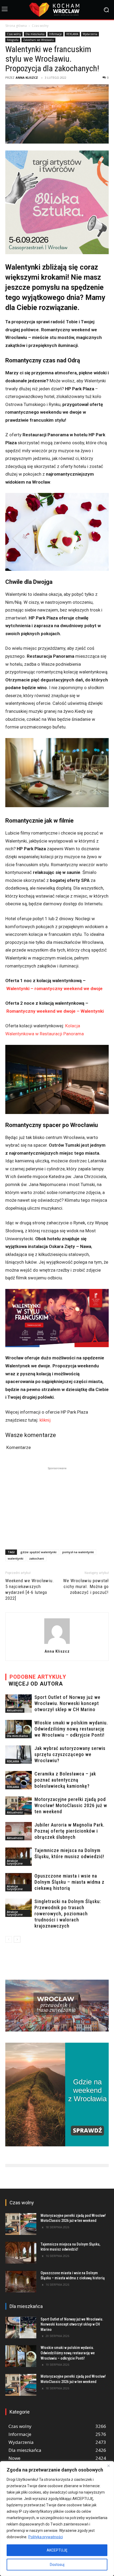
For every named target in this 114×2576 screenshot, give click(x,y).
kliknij (45, 1420)
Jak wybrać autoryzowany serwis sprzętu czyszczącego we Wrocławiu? (70, 1754)
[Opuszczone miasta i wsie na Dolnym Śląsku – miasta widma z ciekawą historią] (19, 1882)
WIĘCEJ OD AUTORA (36, 1684)
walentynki (16, 1558)
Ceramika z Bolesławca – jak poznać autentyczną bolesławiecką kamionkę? (65, 1780)
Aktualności (15, 1710)
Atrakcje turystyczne (15, 1862)
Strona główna (16, 26)
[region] (57, 2519)
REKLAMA (72, 34)
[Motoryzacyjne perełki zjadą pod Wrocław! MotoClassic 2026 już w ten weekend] (19, 1806)
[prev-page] (9, 1939)
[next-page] (17, 1939)
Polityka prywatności (46, 2537)
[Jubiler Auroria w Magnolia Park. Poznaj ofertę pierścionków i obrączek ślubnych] (19, 1831)
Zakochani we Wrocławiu (38, 40)
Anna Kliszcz (27, 78)
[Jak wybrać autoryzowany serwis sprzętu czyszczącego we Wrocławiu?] (19, 1755)
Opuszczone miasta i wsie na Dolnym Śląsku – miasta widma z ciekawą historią (69, 1882)
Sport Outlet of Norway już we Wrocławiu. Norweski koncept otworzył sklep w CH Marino (67, 1703)
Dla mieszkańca (35, 34)
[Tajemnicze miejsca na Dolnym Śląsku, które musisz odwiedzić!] (19, 1857)
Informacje (55, 34)
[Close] (108, 2466)
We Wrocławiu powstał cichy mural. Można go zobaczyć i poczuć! (86, 1586)
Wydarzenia (90, 34)
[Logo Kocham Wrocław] (57, 10)
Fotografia (13, 40)
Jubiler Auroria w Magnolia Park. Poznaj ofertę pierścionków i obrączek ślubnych (69, 1831)
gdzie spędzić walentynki (38, 1552)
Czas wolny (40, 26)
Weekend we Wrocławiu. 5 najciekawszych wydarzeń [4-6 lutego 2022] (30, 1589)
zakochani (37, 1558)
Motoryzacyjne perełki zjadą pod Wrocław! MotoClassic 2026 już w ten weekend (71, 1805)
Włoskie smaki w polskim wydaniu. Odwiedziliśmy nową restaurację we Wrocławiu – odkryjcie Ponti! (71, 1729)
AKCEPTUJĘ (57, 2550)
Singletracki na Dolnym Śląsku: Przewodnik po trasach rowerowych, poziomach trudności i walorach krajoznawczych (68, 1914)
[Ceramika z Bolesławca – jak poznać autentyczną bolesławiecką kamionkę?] (19, 1780)
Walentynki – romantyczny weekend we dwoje (54, 988)
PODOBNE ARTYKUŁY (38, 1677)
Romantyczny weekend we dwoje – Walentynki (55, 1011)
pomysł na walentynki (78, 1552)
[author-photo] (57, 1644)
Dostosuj (57, 2565)
